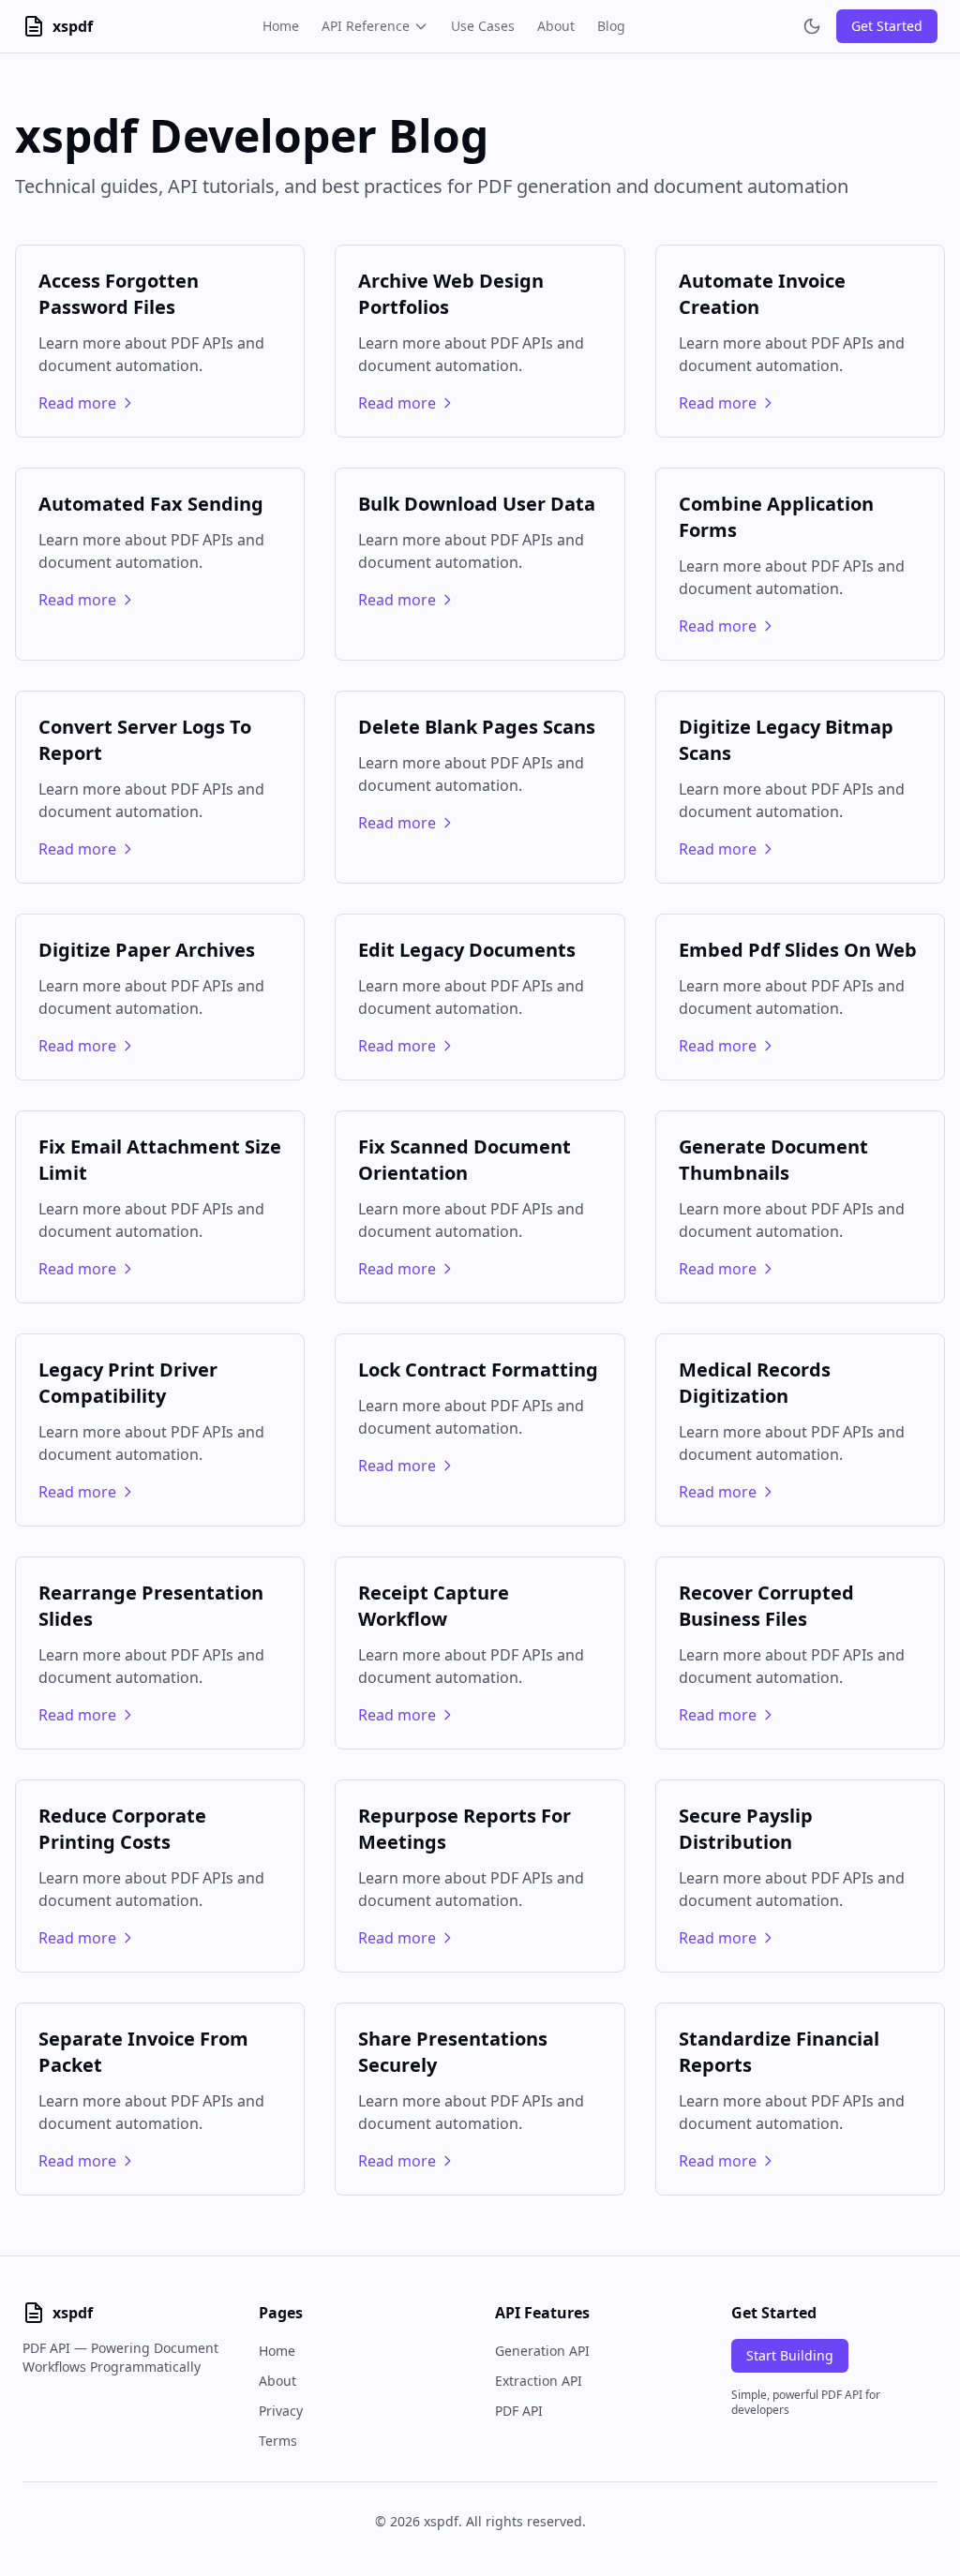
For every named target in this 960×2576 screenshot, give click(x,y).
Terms (278, 2441)
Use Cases (483, 26)
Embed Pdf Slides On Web (798, 950)
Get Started (887, 26)
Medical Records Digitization (755, 1383)
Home (281, 26)
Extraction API (539, 2381)
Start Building (790, 2355)
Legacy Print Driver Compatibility (128, 1383)
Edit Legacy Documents (467, 950)
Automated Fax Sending (151, 504)
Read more (77, 403)
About (556, 26)
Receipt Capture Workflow (434, 1606)
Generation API (542, 2351)
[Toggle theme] (812, 26)
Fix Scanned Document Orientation (465, 1160)
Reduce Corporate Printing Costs (122, 1829)
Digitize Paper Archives (147, 950)
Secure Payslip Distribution (746, 1829)
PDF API (519, 2411)
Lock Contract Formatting (478, 1370)
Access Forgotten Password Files (119, 294)
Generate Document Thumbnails (773, 1160)
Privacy (281, 2411)
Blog (611, 26)
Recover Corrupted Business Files (766, 1606)
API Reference (366, 26)
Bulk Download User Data (477, 504)
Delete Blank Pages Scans (477, 727)
